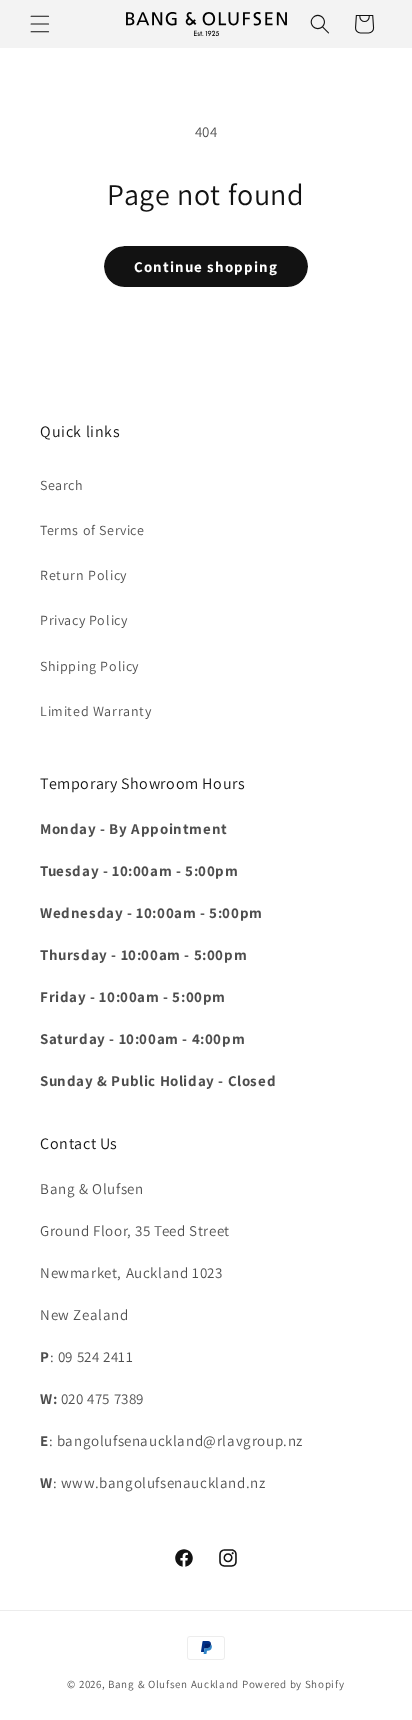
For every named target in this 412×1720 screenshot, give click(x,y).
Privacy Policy (83, 620)
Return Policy (83, 575)
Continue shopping (206, 266)
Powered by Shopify (293, 1684)
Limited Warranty (96, 711)
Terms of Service (92, 530)
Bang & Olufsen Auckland (173, 1684)
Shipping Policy (89, 666)
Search (62, 485)
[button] (40, 24)
